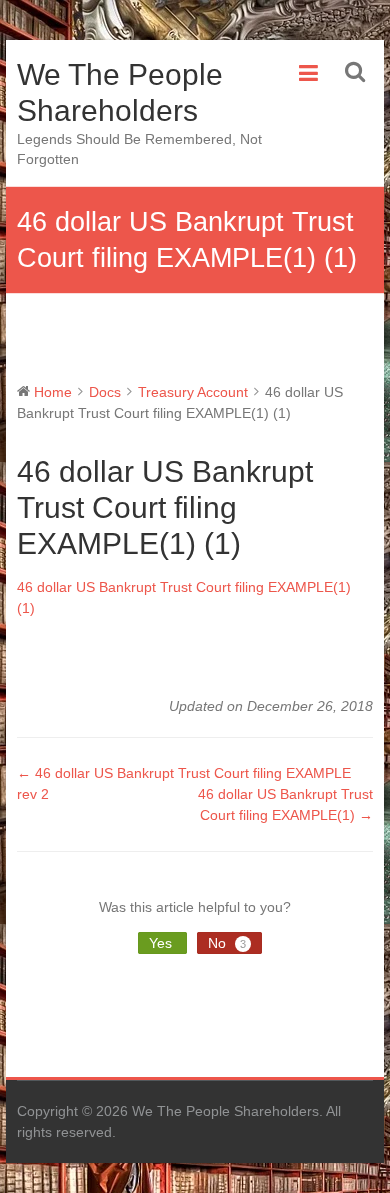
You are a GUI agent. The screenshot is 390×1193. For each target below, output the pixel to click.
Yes (162, 943)
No (227, 943)
